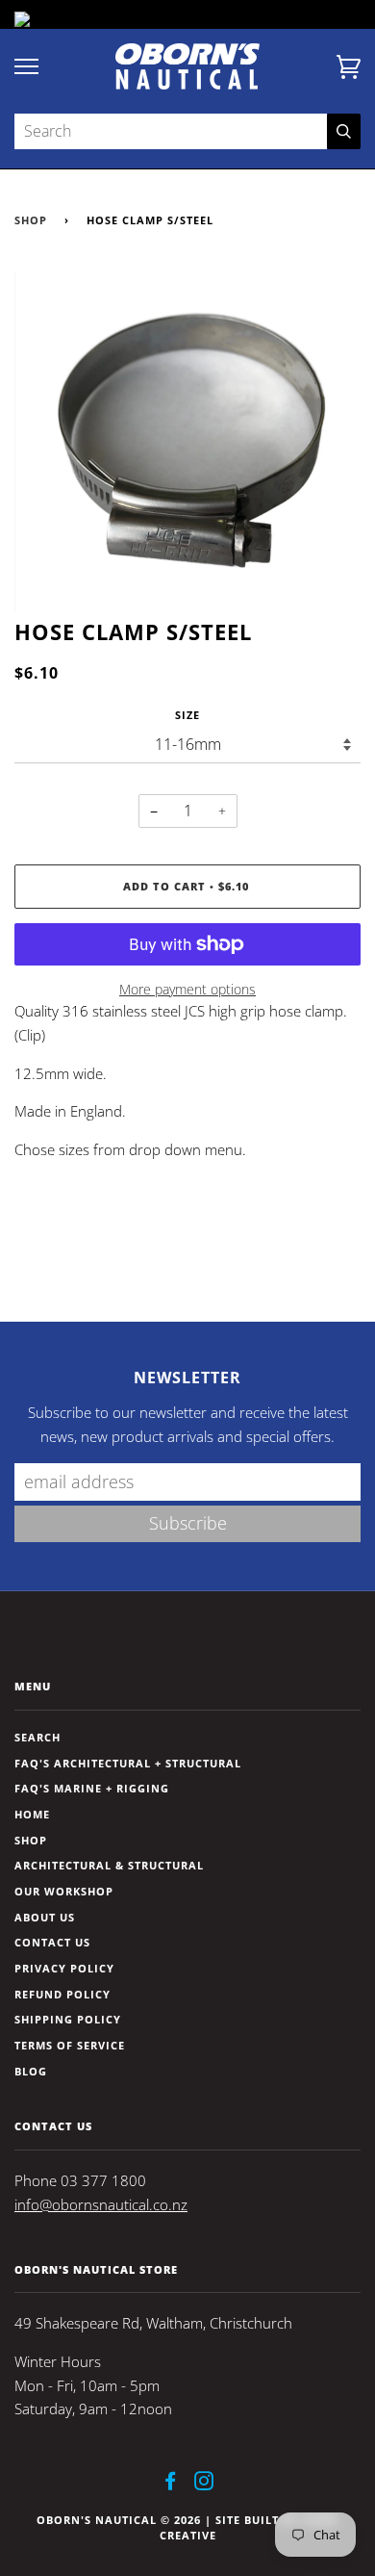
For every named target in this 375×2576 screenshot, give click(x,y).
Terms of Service (70, 2045)
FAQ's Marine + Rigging (92, 1788)
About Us (45, 1917)
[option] (187, 442)
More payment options (187, 989)
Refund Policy (62, 1994)
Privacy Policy (64, 1968)
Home (32, 1814)
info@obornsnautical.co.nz (101, 2205)
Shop (31, 220)
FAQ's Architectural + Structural (128, 1763)
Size (187, 715)
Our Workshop (64, 1891)
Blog (31, 2071)
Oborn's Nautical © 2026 (119, 2520)
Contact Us (52, 1942)
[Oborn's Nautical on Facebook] (171, 2484)
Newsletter (187, 1378)
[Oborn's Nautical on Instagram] (204, 2484)
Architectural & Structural (109, 1865)
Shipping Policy (68, 2019)
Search (37, 1737)
